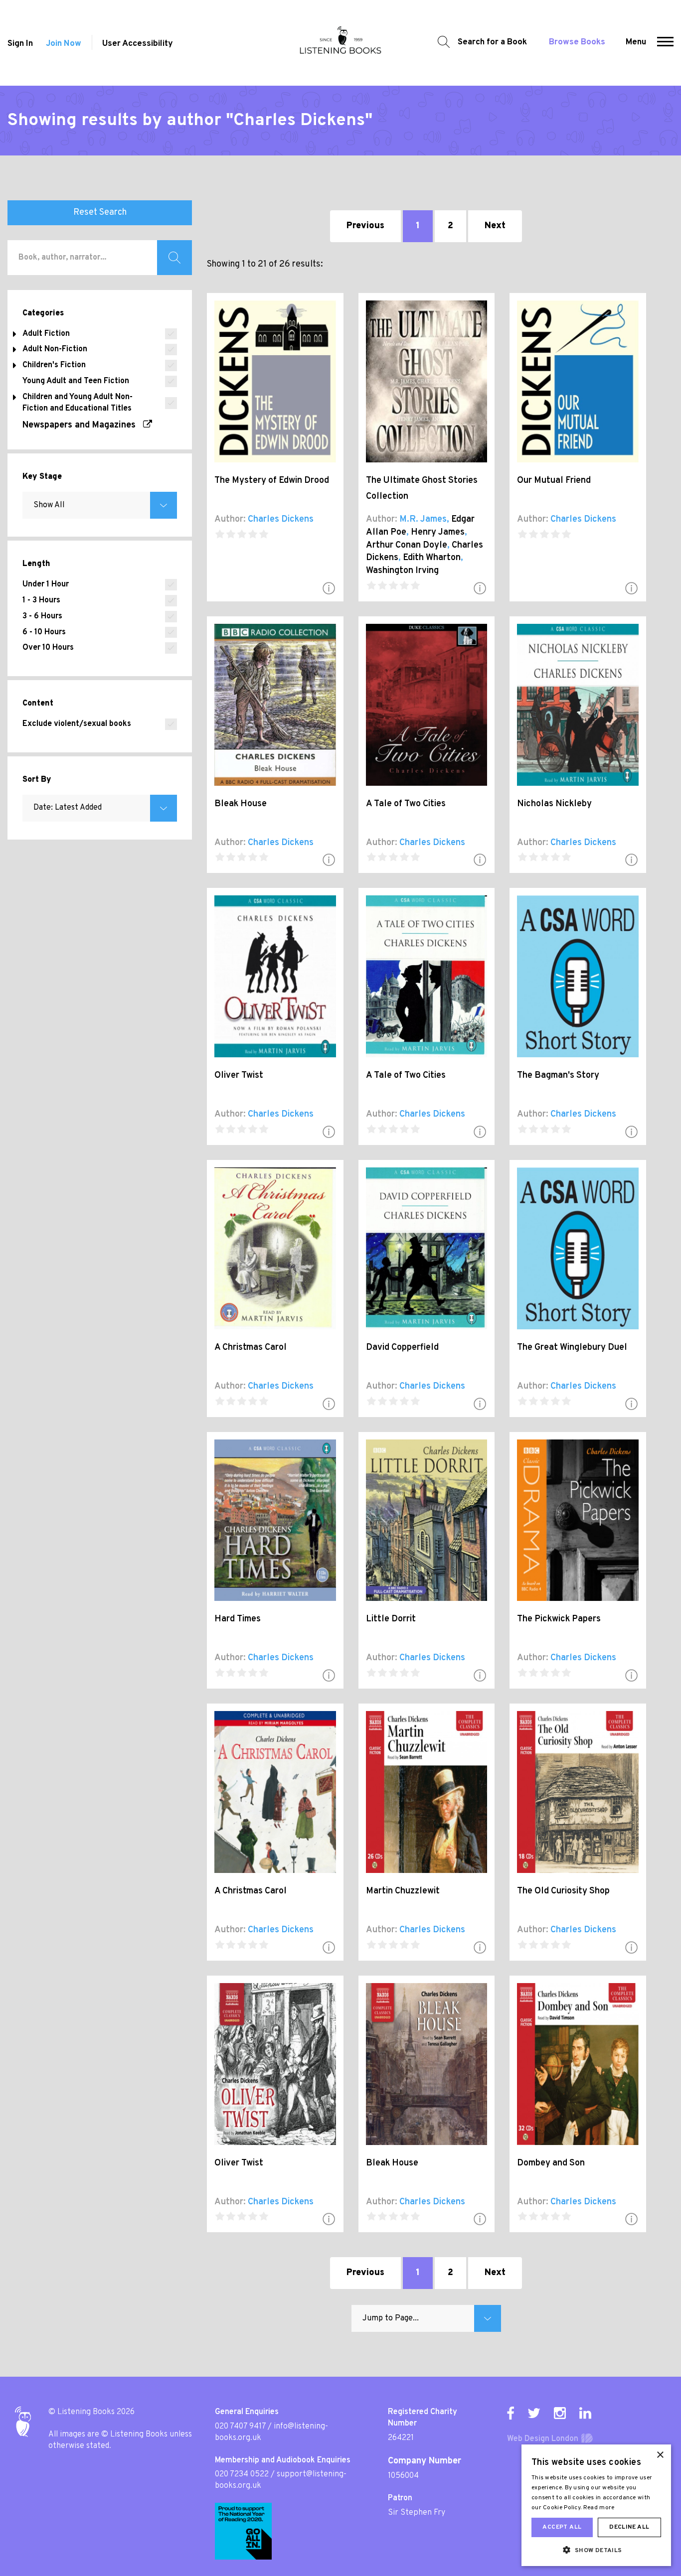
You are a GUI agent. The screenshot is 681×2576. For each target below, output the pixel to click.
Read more (599, 2508)
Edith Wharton (432, 558)
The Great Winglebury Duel (572, 1348)
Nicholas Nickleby (554, 804)
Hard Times (238, 1619)
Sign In (20, 44)
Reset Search (100, 213)
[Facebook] (511, 2413)
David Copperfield (402, 1348)
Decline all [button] (629, 2527)
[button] (665, 43)
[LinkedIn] (585, 2413)
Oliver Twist (239, 1075)
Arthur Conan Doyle (407, 545)
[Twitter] (534, 2413)
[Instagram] (560, 2413)
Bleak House (241, 804)
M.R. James (423, 519)
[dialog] (596, 2505)
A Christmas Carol (251, 1348)
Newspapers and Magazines (83, 425)
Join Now (64, 44)
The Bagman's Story (558, 1075)
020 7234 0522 (242, 2474)
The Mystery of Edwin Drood (272, 481)
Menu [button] (636, 42)
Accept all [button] (562, 2527)
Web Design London (543, 2439)
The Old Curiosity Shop (563, 1891)
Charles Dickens (281, 519)
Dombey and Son (551, 2163)
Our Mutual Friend (554, 481)
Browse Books (577, 42)
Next (495, 226)
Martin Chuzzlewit (403, 1891)
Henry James (438, 532)
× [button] (660, 2455)
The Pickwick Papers (559, 1619)
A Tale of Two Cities (406, 804)
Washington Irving (402, 571)
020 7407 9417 (240, 2427)
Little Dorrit (391, 1619)
